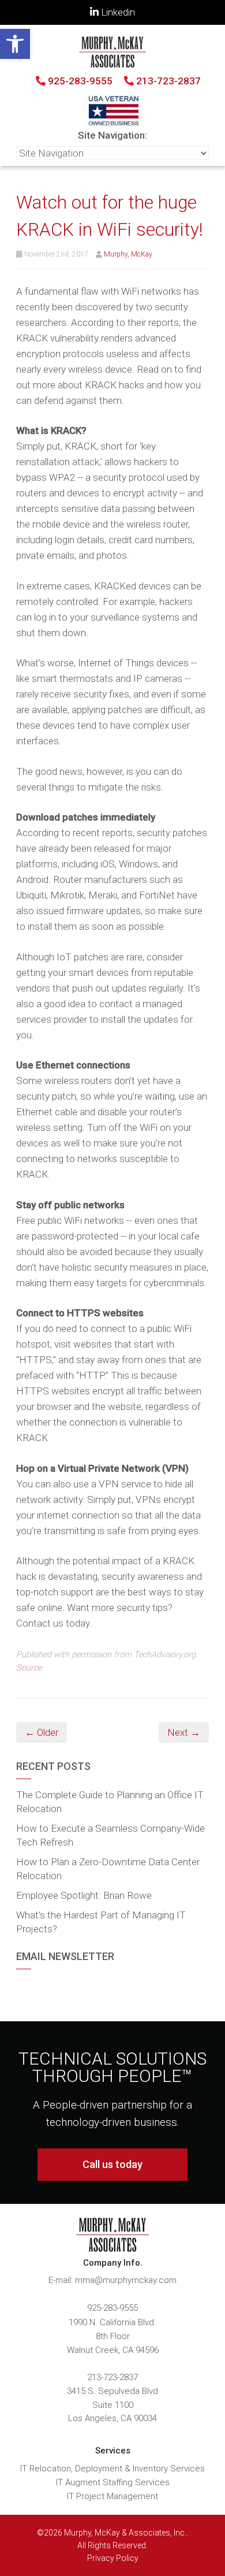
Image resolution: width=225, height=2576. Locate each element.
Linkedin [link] (117, 12)
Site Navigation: (112, 135)
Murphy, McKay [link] (128, 254)
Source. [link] (30, 1668)
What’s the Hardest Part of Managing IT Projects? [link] (101, 1922)
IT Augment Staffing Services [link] (113, 2482)
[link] (15, 44)
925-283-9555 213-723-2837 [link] (123, 81)
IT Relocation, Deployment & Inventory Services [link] (112, 2469)
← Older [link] (42, 1732)
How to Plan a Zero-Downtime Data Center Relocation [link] (108, 1869)
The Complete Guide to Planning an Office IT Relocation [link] (110, 1802)
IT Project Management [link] (112, 2496)
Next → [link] (184, 1732)
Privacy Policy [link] (113, 2558)
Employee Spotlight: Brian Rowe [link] (84, 1895)
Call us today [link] (112, 2164)
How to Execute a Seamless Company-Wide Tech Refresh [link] (110, 1835)
